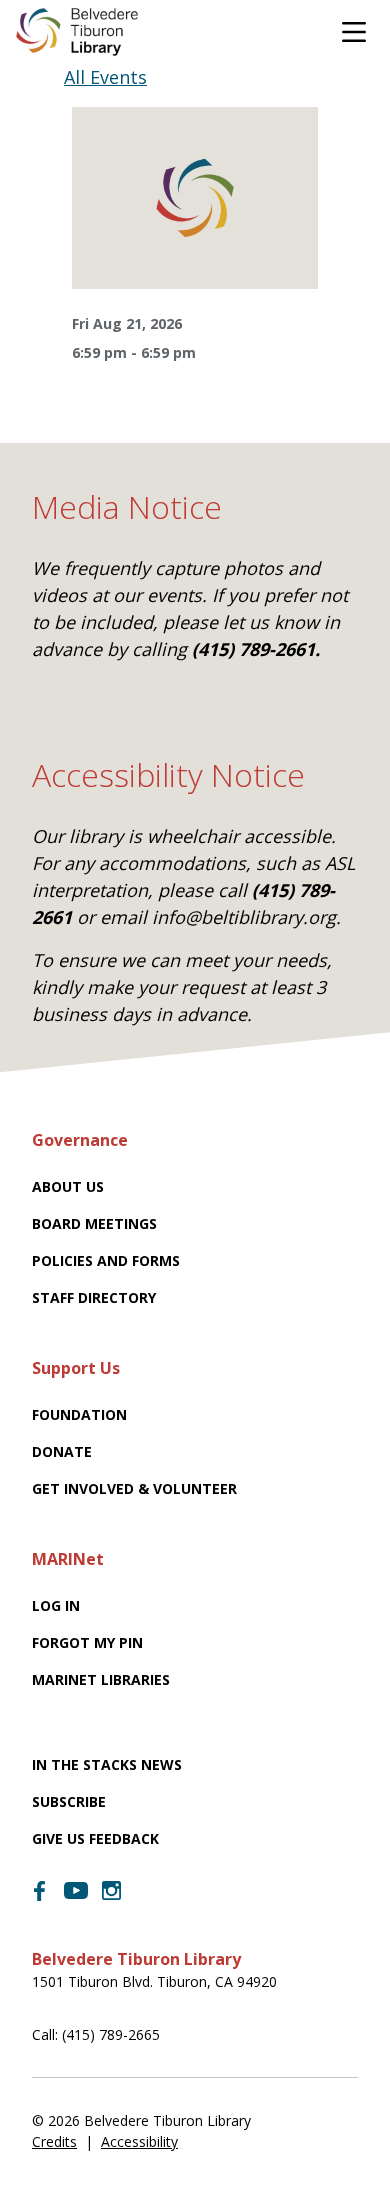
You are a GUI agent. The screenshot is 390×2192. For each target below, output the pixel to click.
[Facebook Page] (40, 1891)
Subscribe (69, 1801)
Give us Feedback (95, 1838)
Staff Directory (94, 1297)
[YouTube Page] (76, 1889)
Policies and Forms (106, 1260)
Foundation (79, 1414)
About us (68, 1186)
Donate (62, 1451)
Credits (54, 2141)
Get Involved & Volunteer (134, 1488)
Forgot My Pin (87, 1642)
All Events (105, 77)
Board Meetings (94, 1223)
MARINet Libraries (101, 1679)
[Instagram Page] (112, 1891)
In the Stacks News (107, 1764)
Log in (56, 1605)
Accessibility (139, 2141)
